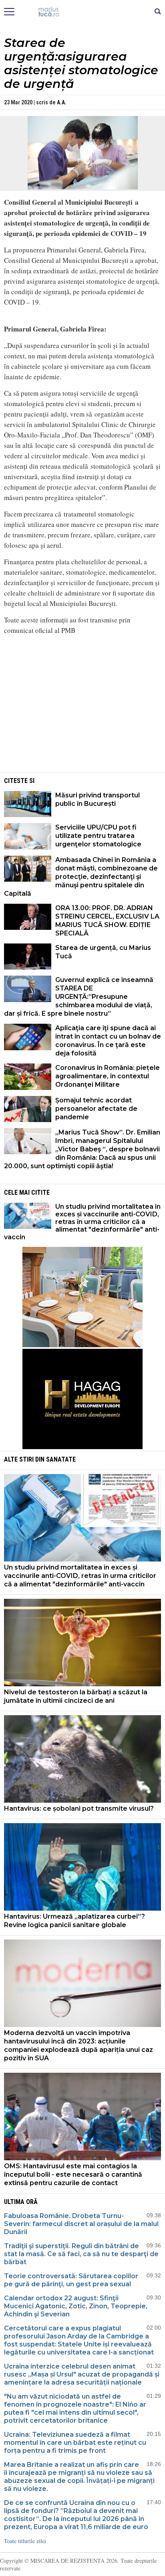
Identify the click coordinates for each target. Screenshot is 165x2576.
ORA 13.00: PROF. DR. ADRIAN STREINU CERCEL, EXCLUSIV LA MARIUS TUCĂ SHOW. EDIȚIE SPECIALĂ (107, 921)
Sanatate (61, 1459)
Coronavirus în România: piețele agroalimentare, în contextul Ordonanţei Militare (108, 1076)
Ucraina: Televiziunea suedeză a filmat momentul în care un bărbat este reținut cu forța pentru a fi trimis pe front (75, 2443)
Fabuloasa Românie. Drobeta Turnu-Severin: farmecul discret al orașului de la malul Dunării (81, 2224)
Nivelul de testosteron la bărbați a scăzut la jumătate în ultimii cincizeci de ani (76, 1696)
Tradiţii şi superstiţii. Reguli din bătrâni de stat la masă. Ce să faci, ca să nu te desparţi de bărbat (81, 2254)
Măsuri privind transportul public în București (98, 799)
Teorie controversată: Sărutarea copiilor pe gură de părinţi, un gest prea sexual (71, 2280)
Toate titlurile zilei (25, 2541)
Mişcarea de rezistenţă (83, 12)
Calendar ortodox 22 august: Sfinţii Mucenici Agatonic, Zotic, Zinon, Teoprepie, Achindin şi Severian (76, 2306)
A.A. (62, 102)
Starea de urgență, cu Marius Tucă (103, 952)
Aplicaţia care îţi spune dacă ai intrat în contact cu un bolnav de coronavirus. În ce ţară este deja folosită (108, 1041)
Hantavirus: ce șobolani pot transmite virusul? (79, 1808)
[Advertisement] (82, 714)
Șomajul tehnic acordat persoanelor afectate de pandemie (96, 1109)
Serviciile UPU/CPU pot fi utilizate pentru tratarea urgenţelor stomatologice (98, 836)
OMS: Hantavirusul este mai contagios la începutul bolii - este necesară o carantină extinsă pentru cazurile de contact (73, 2174)
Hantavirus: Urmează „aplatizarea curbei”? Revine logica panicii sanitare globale (74, 1921)
